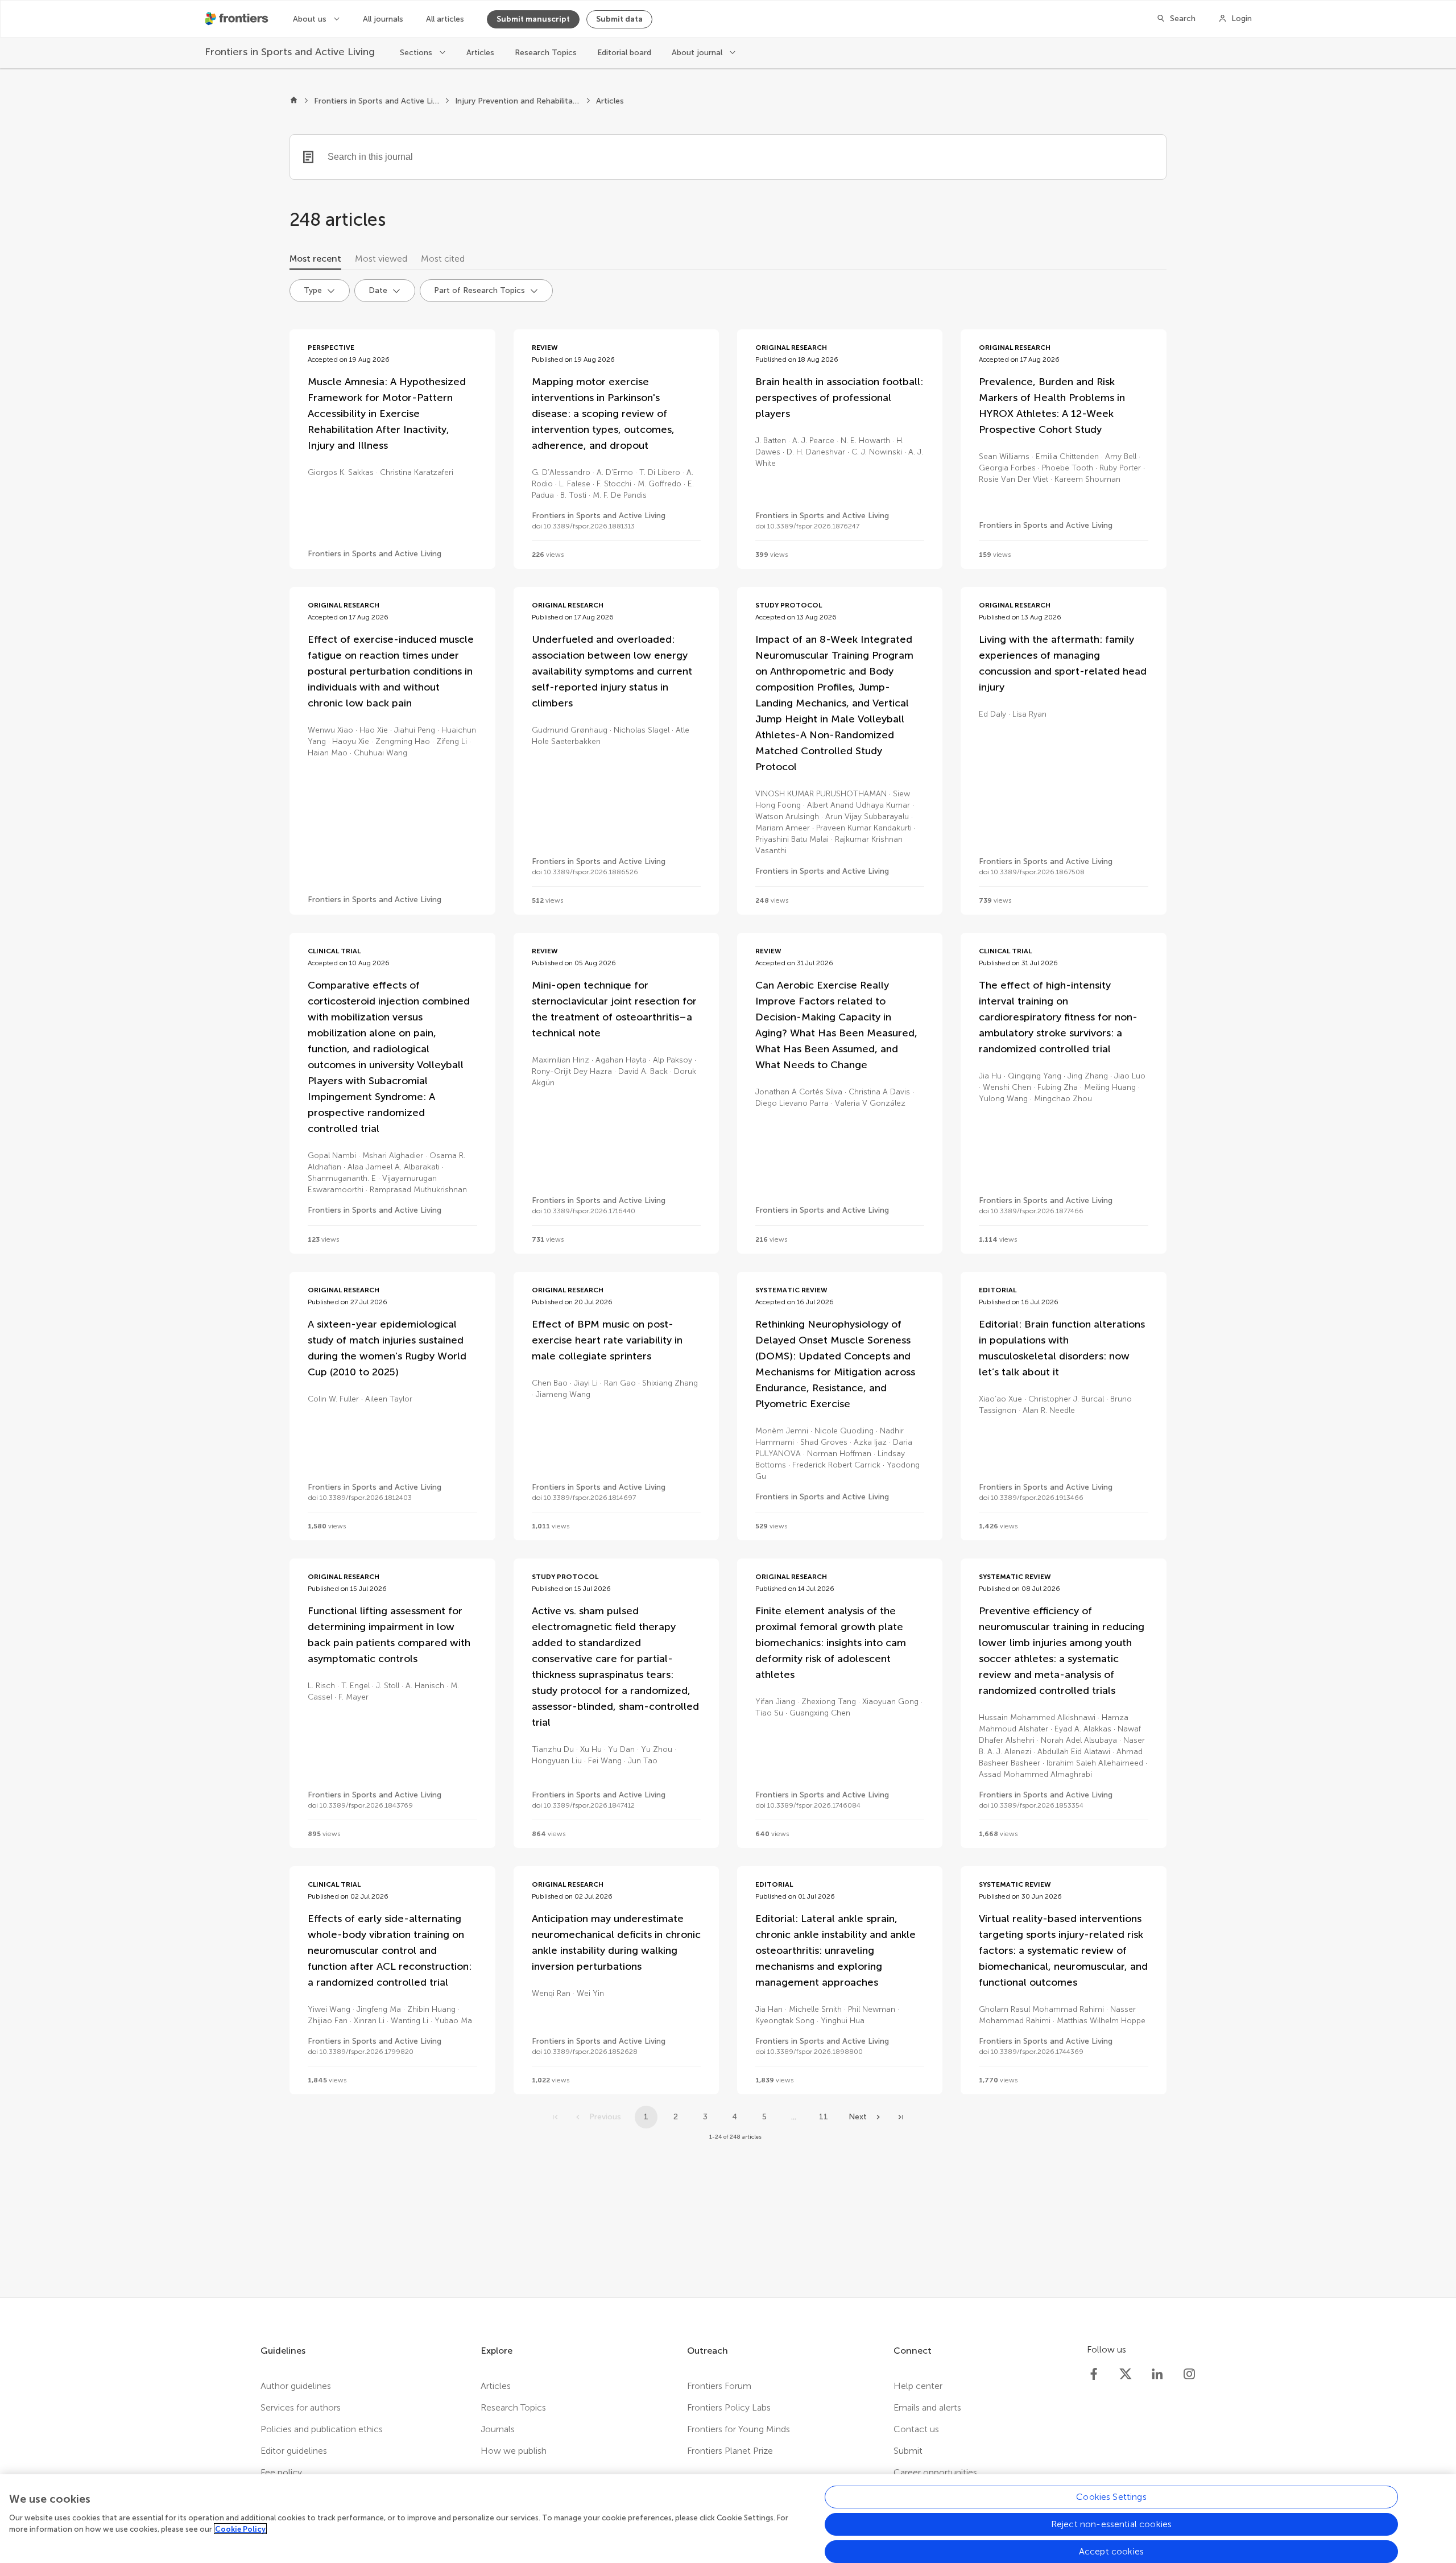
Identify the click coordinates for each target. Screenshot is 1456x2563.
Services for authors (301, 2407)
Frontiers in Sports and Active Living (377, 101)
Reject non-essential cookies (1111, 2524)
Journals (498, 2429)
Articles (480, 53)
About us (311, 19)
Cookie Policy (240, 2529)
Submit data (619, 19)
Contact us (916, 2429)
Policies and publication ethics (322, 2429)
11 (824, 2117)
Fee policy (281, 2472)
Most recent (315, 259)
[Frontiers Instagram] (1189, 2374)
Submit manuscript (533, 19)
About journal (698, 53)
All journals (383, 19)
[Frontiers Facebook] (1094, 2374)
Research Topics (546, 53)
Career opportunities (935, 2472)
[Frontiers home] (294, 101)
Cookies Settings (1111, 2497)
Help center (918, 2386)
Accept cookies (1111, 2551)
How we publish (514, 2451)
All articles (445, 19)
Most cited (443, 259)
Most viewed (381, 259)
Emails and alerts (927, 2407)
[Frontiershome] (238, 19)
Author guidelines (296, 2386)
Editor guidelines (294, 2451)
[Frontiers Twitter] (1126, 2374)
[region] (728, 2519)
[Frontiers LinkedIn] (1157, 2374)
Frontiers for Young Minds (739, 2429)
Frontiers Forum (719, 2386)
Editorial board (624, 53)
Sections (417, 53)
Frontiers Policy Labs (729, 2407)
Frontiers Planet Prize (730, 2451)
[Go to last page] (901, 2117)
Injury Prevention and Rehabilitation (518, 101)
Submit (908, 2451)
